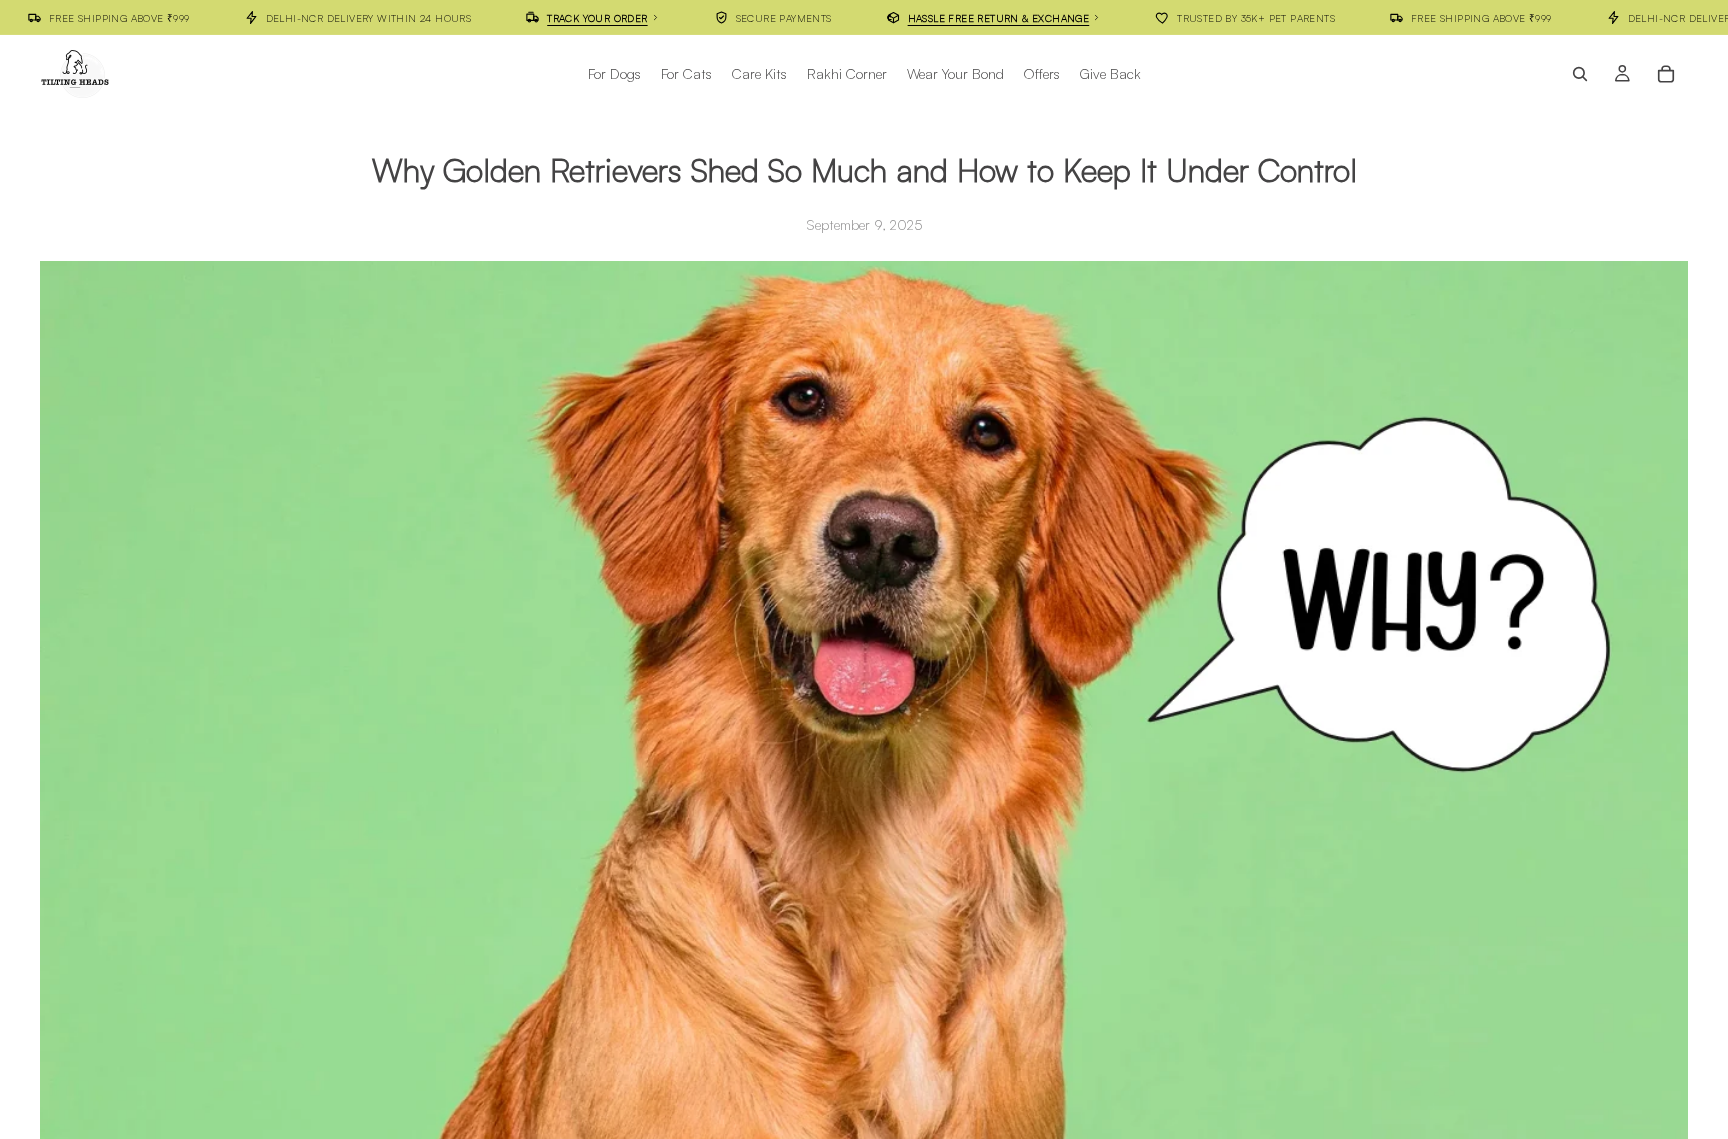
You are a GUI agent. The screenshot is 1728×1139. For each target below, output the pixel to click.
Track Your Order (597, 17)
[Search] (1580, 74)
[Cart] (1666, 74)
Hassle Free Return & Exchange (999, 17)
